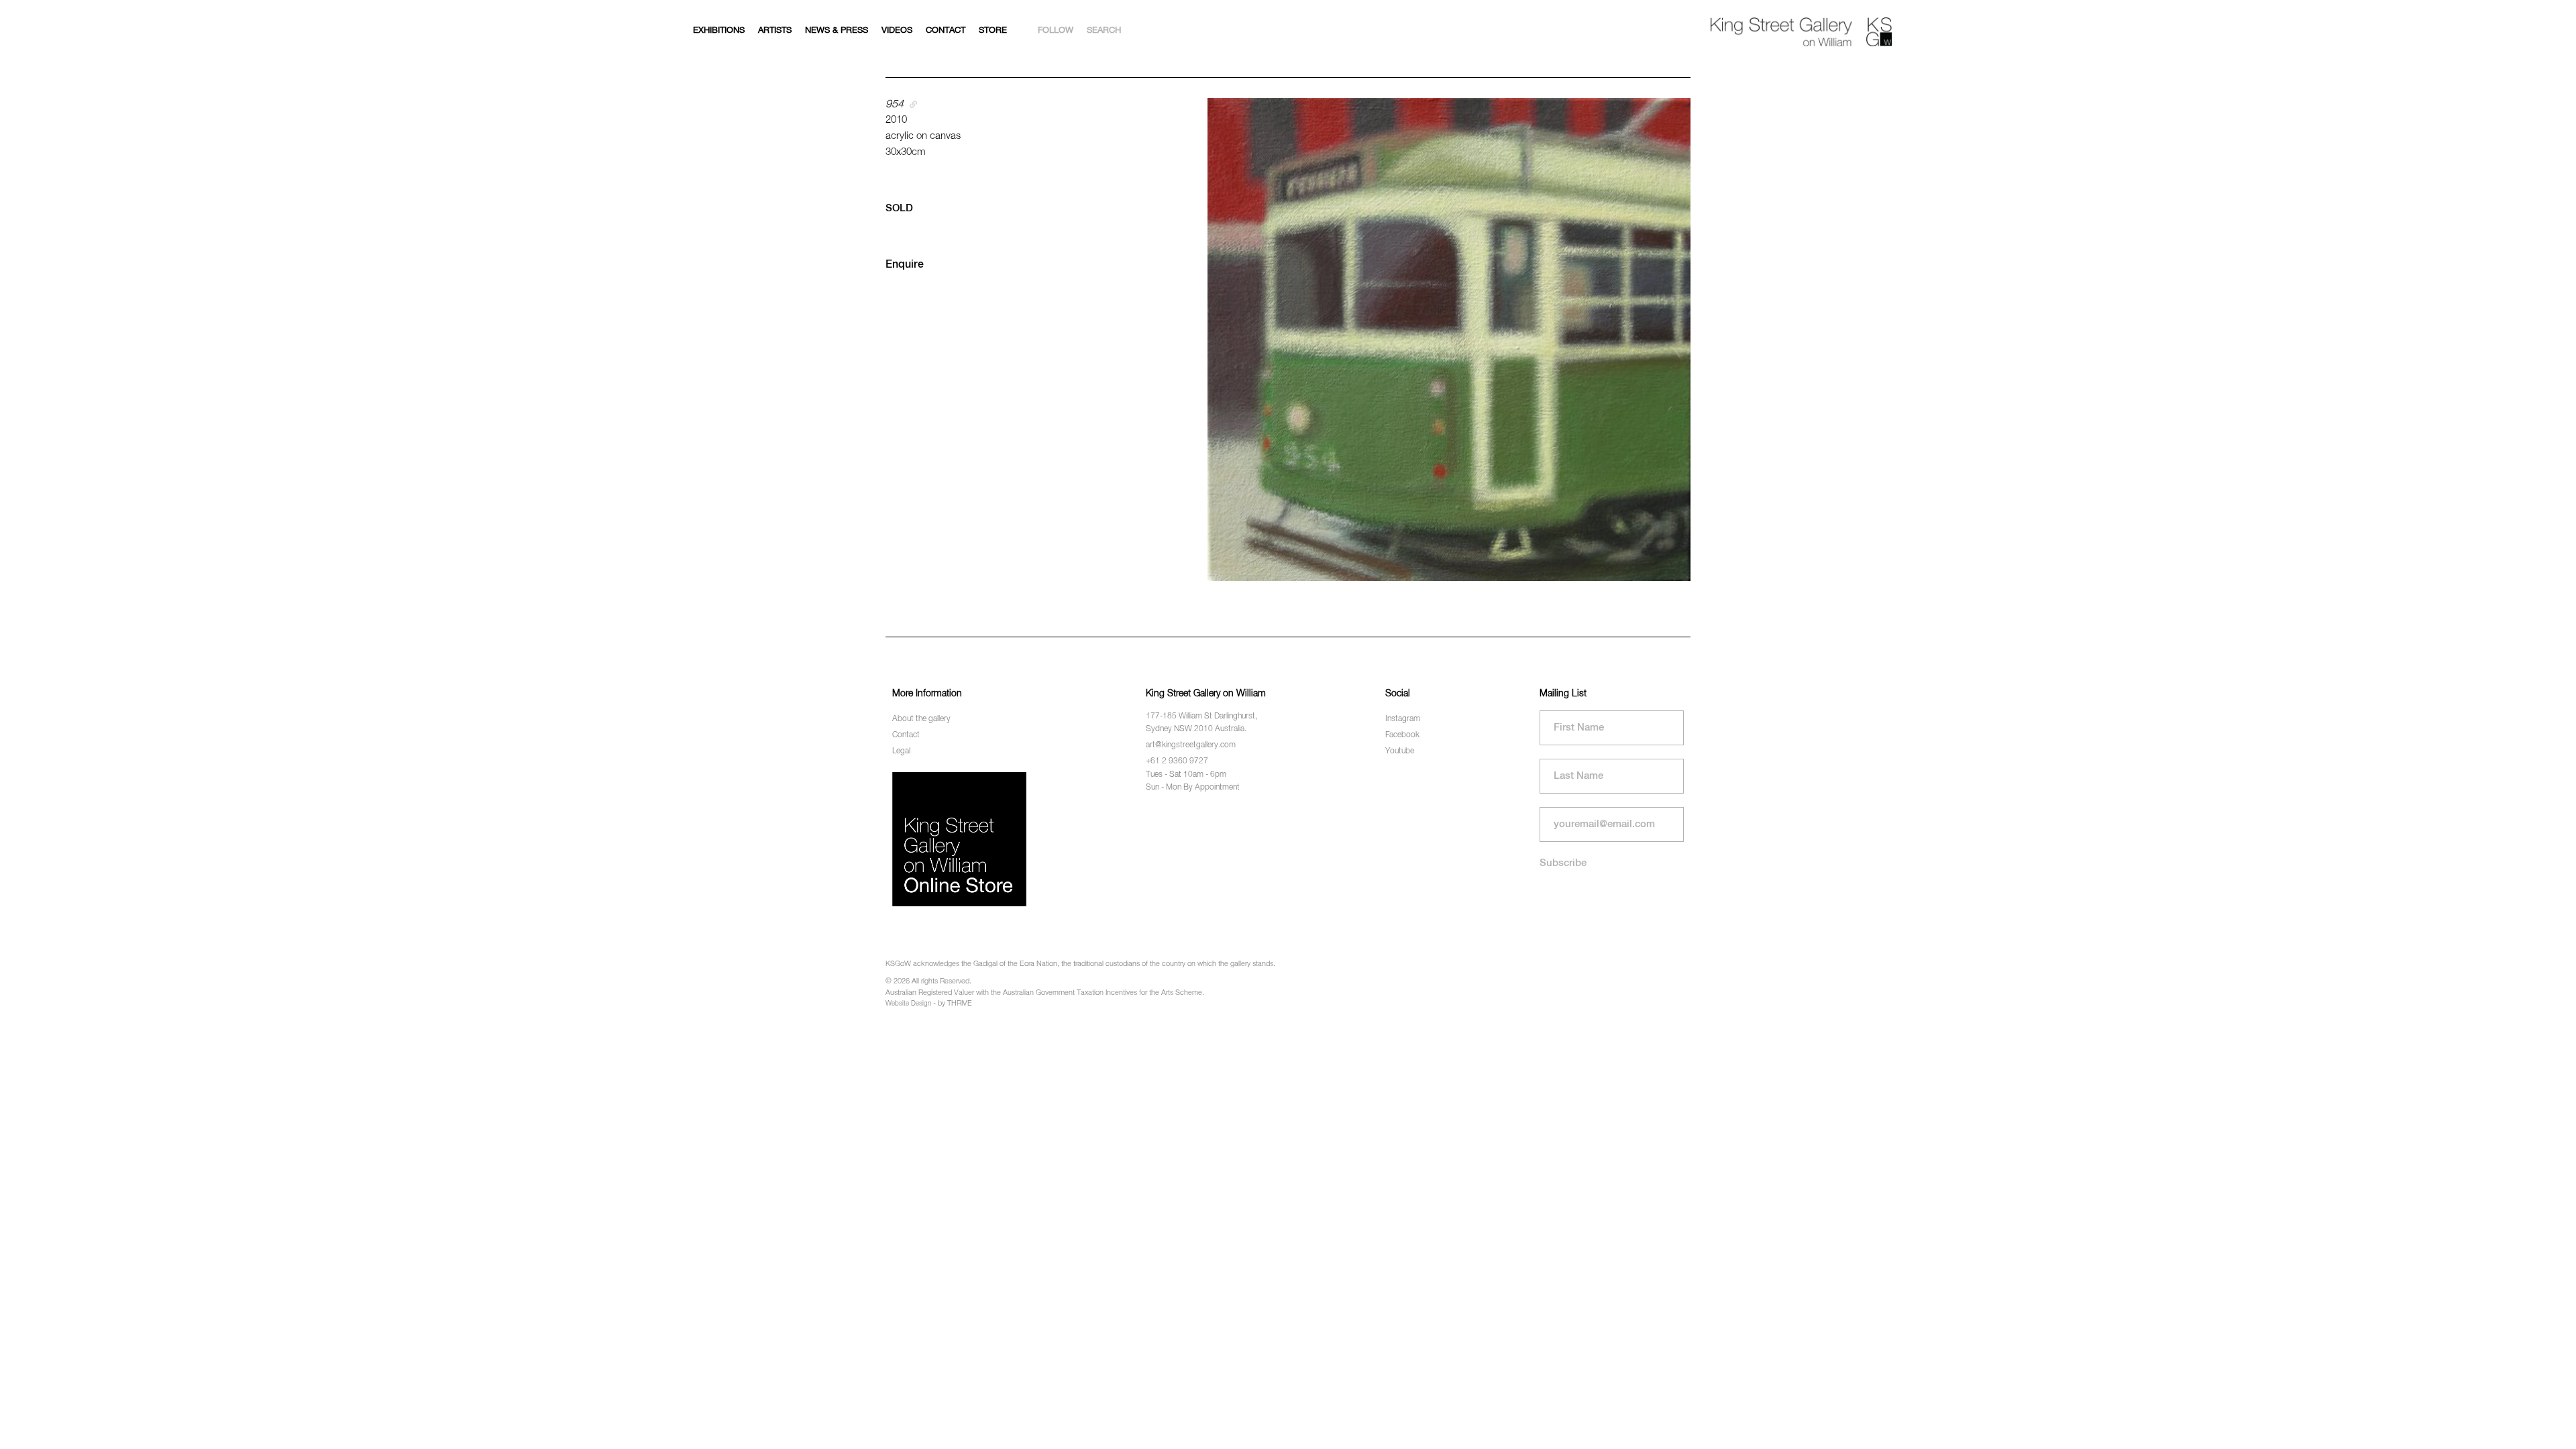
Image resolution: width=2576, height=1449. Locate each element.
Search (1104, 31)
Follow (1056, 31)
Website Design (908, 1004)
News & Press (837, 31)
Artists (775, 31)
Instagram (1403, 719)
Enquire (905, 265)
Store (993, 31)
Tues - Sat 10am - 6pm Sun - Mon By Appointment (1193, 781)
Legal (901, 751)
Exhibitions (719, 31)
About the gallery (921, 719)
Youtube (1400, 751)
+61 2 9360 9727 (1177, 761)
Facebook (1402, 735)
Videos (897, 31)
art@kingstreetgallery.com (1191, 745)
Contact (946, 31)
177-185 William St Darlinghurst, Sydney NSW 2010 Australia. (1201, 723)
